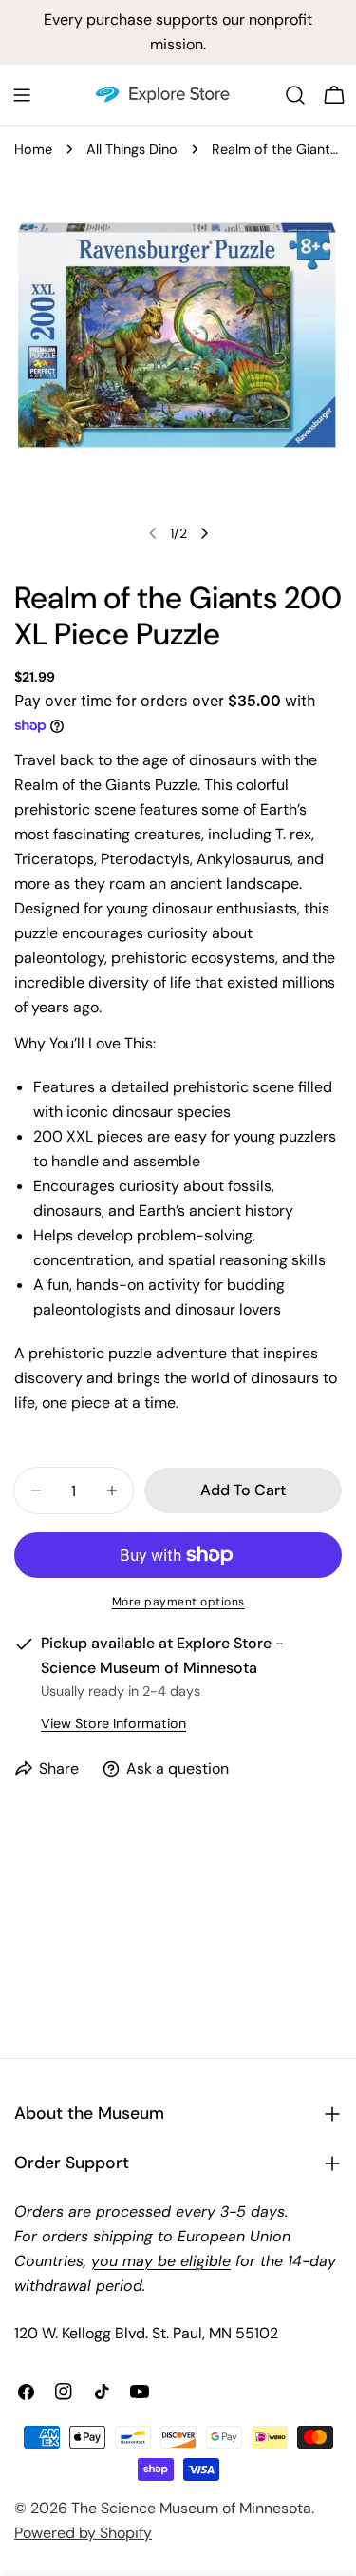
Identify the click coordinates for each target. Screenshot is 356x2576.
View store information (113, 1723)
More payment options (178, 1602)
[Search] (295, 95)
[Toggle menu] (22, 95)
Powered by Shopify (83, 2533)
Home (33, 149)
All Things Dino (132, 149)
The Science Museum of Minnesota (191, 2508)
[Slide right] (204, 533)
